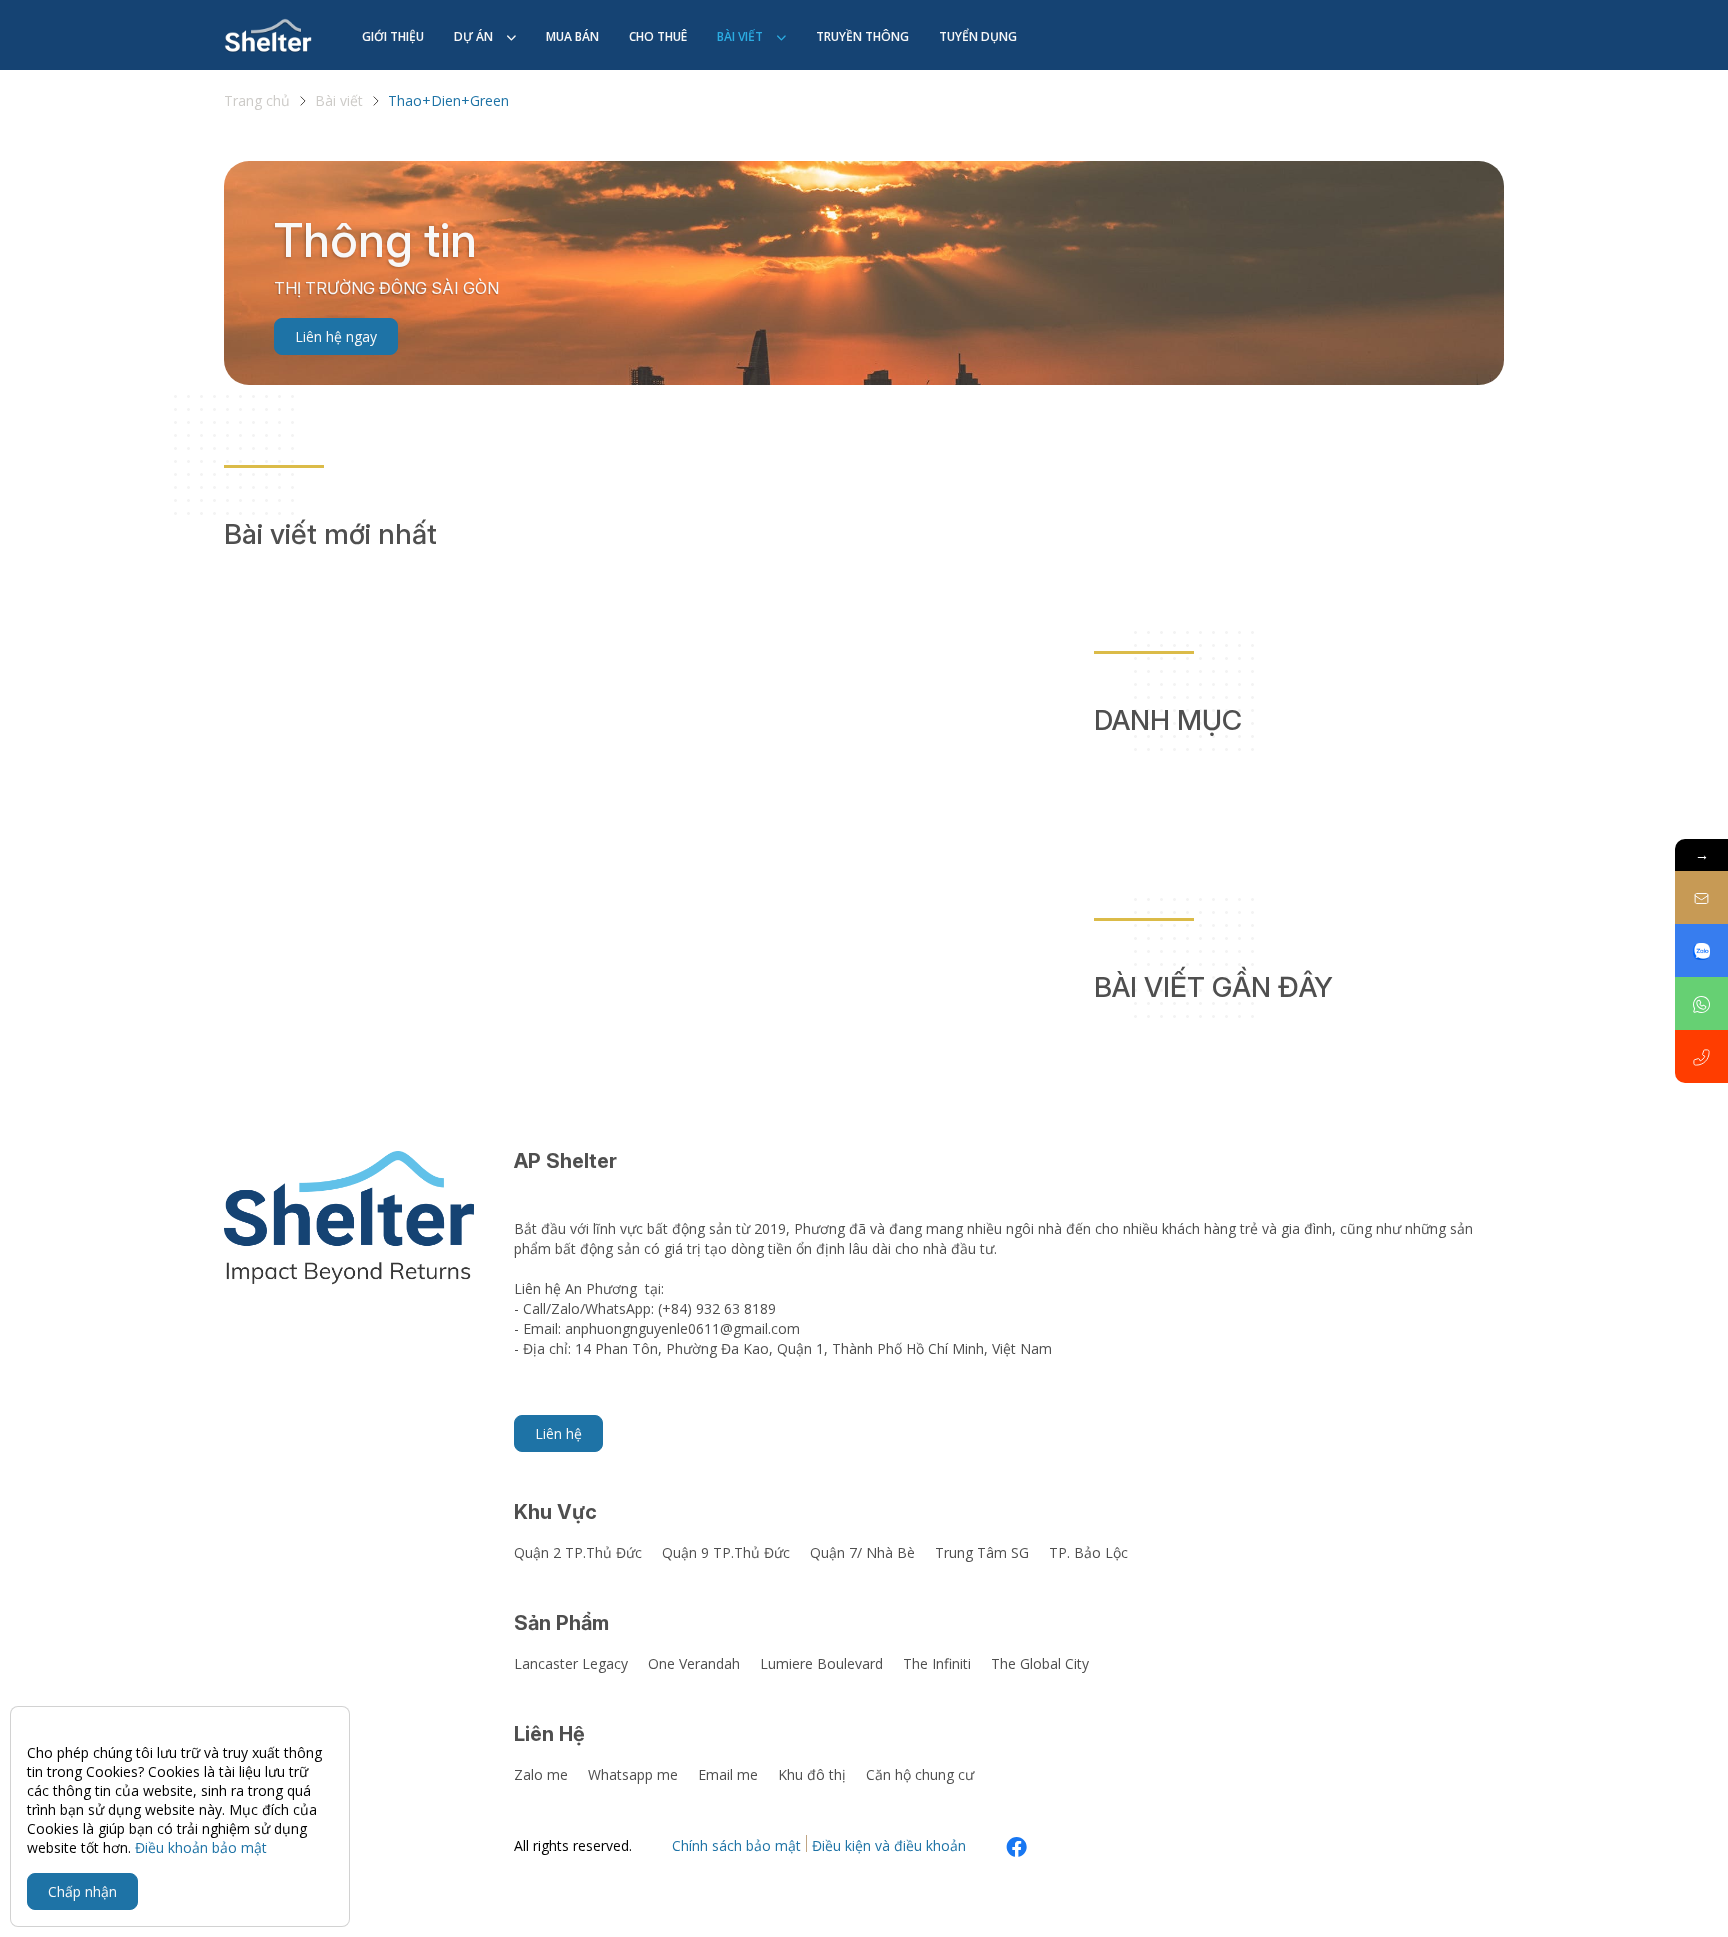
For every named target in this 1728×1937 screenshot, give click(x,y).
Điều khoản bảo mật (201, 1847)
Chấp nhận (82, 1891)
